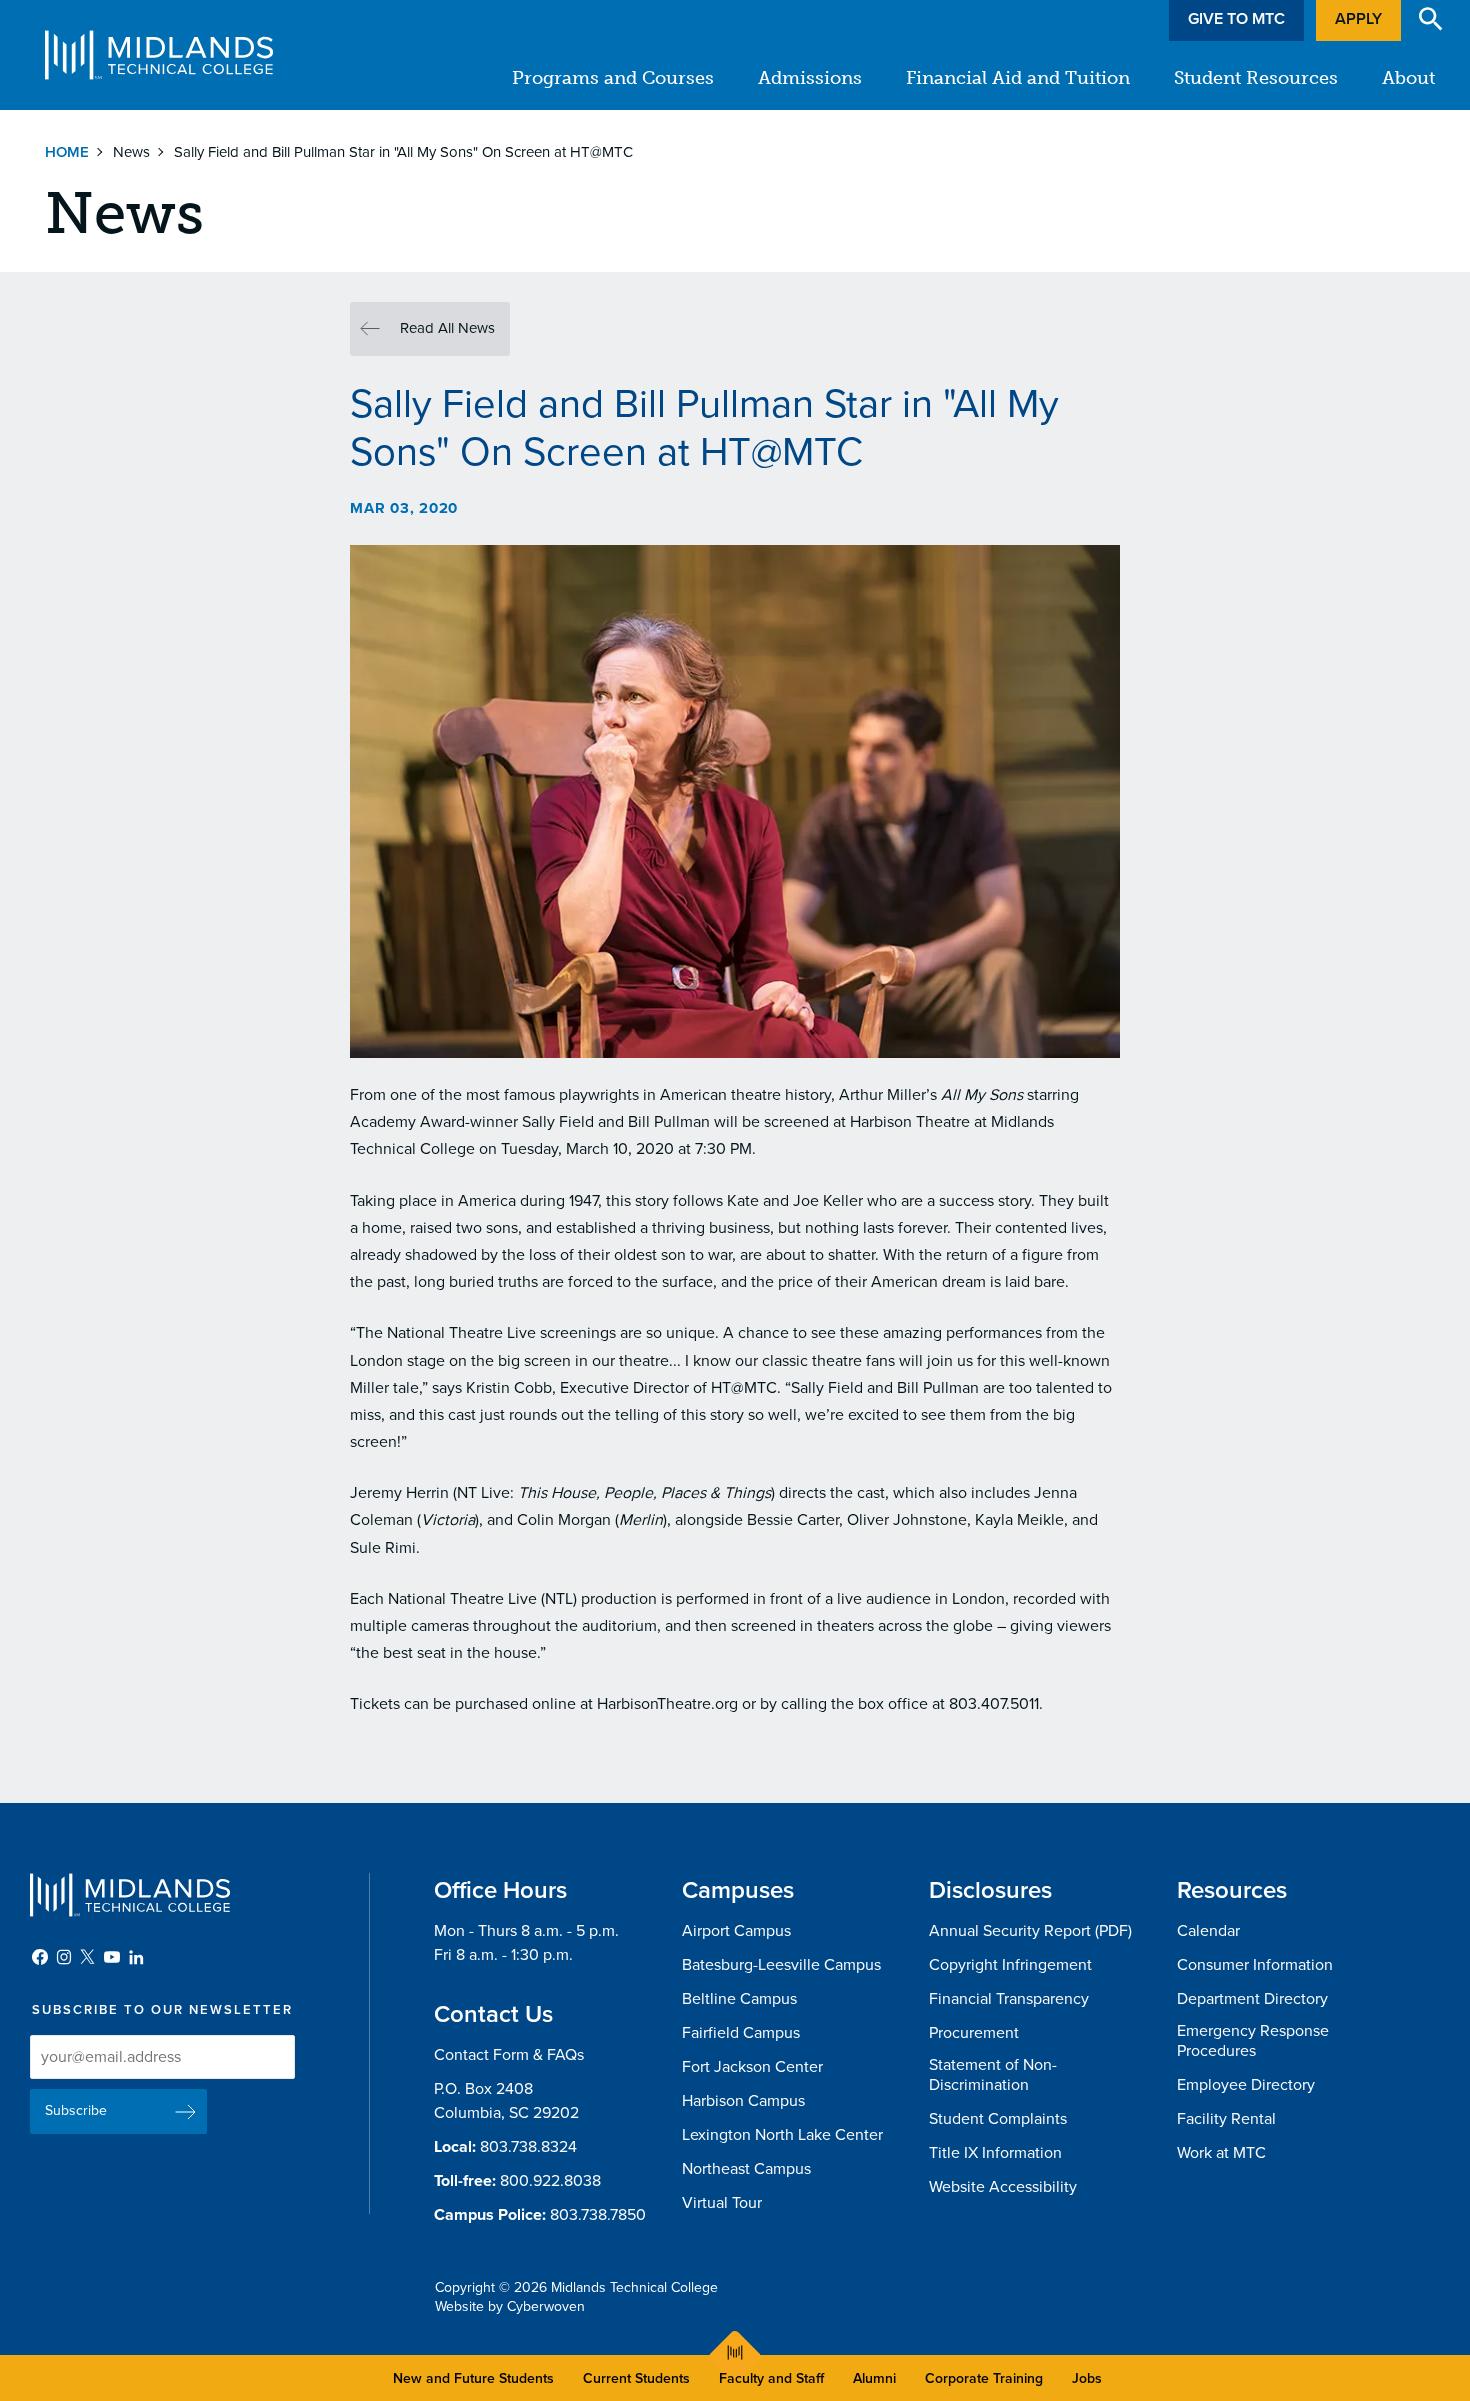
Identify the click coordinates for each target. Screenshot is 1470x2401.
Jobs (1087, 2378)
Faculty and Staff (771, 2378)
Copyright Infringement (1010, 1965)
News (131, 152)
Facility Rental (1226, 2119)
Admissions (810, 78)
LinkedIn (136, 1957)
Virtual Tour (722, 2203)
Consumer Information (1255, 1965)
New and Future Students (473, 2378)
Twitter (88, 1957)
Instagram (64, 1957)
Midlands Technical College (159, 55)
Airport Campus (736, 1931)
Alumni (874, 2378)
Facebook (40, 1957)
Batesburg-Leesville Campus (781, 1965)
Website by (510, 2306)
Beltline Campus (739, 1999)
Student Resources (1256, 78)
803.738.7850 (598, 2215)
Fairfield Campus (741, 2033)
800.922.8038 (550, 2181)
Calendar (1208, 1931)
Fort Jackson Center (752, 2067)
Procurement (974, 2033)
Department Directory (1252, 1999)
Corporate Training (984, 2378)
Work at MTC (1221, 2153)
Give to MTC (1236, 19)
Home (67, 152)
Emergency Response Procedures (1253, 2041)
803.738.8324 (528, 2147)
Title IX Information (995, 2153)
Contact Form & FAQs (509, 2055)
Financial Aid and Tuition (1018, 78)
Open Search (1431, 19)
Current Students (636, 2378)
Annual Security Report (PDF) (1030, 1931)
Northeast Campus (746, 2169)
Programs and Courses (613, 78)
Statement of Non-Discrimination (993, 2075)
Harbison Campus (743, 2101)
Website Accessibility (1003, 2187)
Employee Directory (1246, 2085)
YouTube (112, 1957)
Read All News (447, 328)
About (1408, 78)
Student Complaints (998, 2119)
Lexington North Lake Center (782, 2135)
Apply (1358, 19)
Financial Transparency (1009, 1999)
